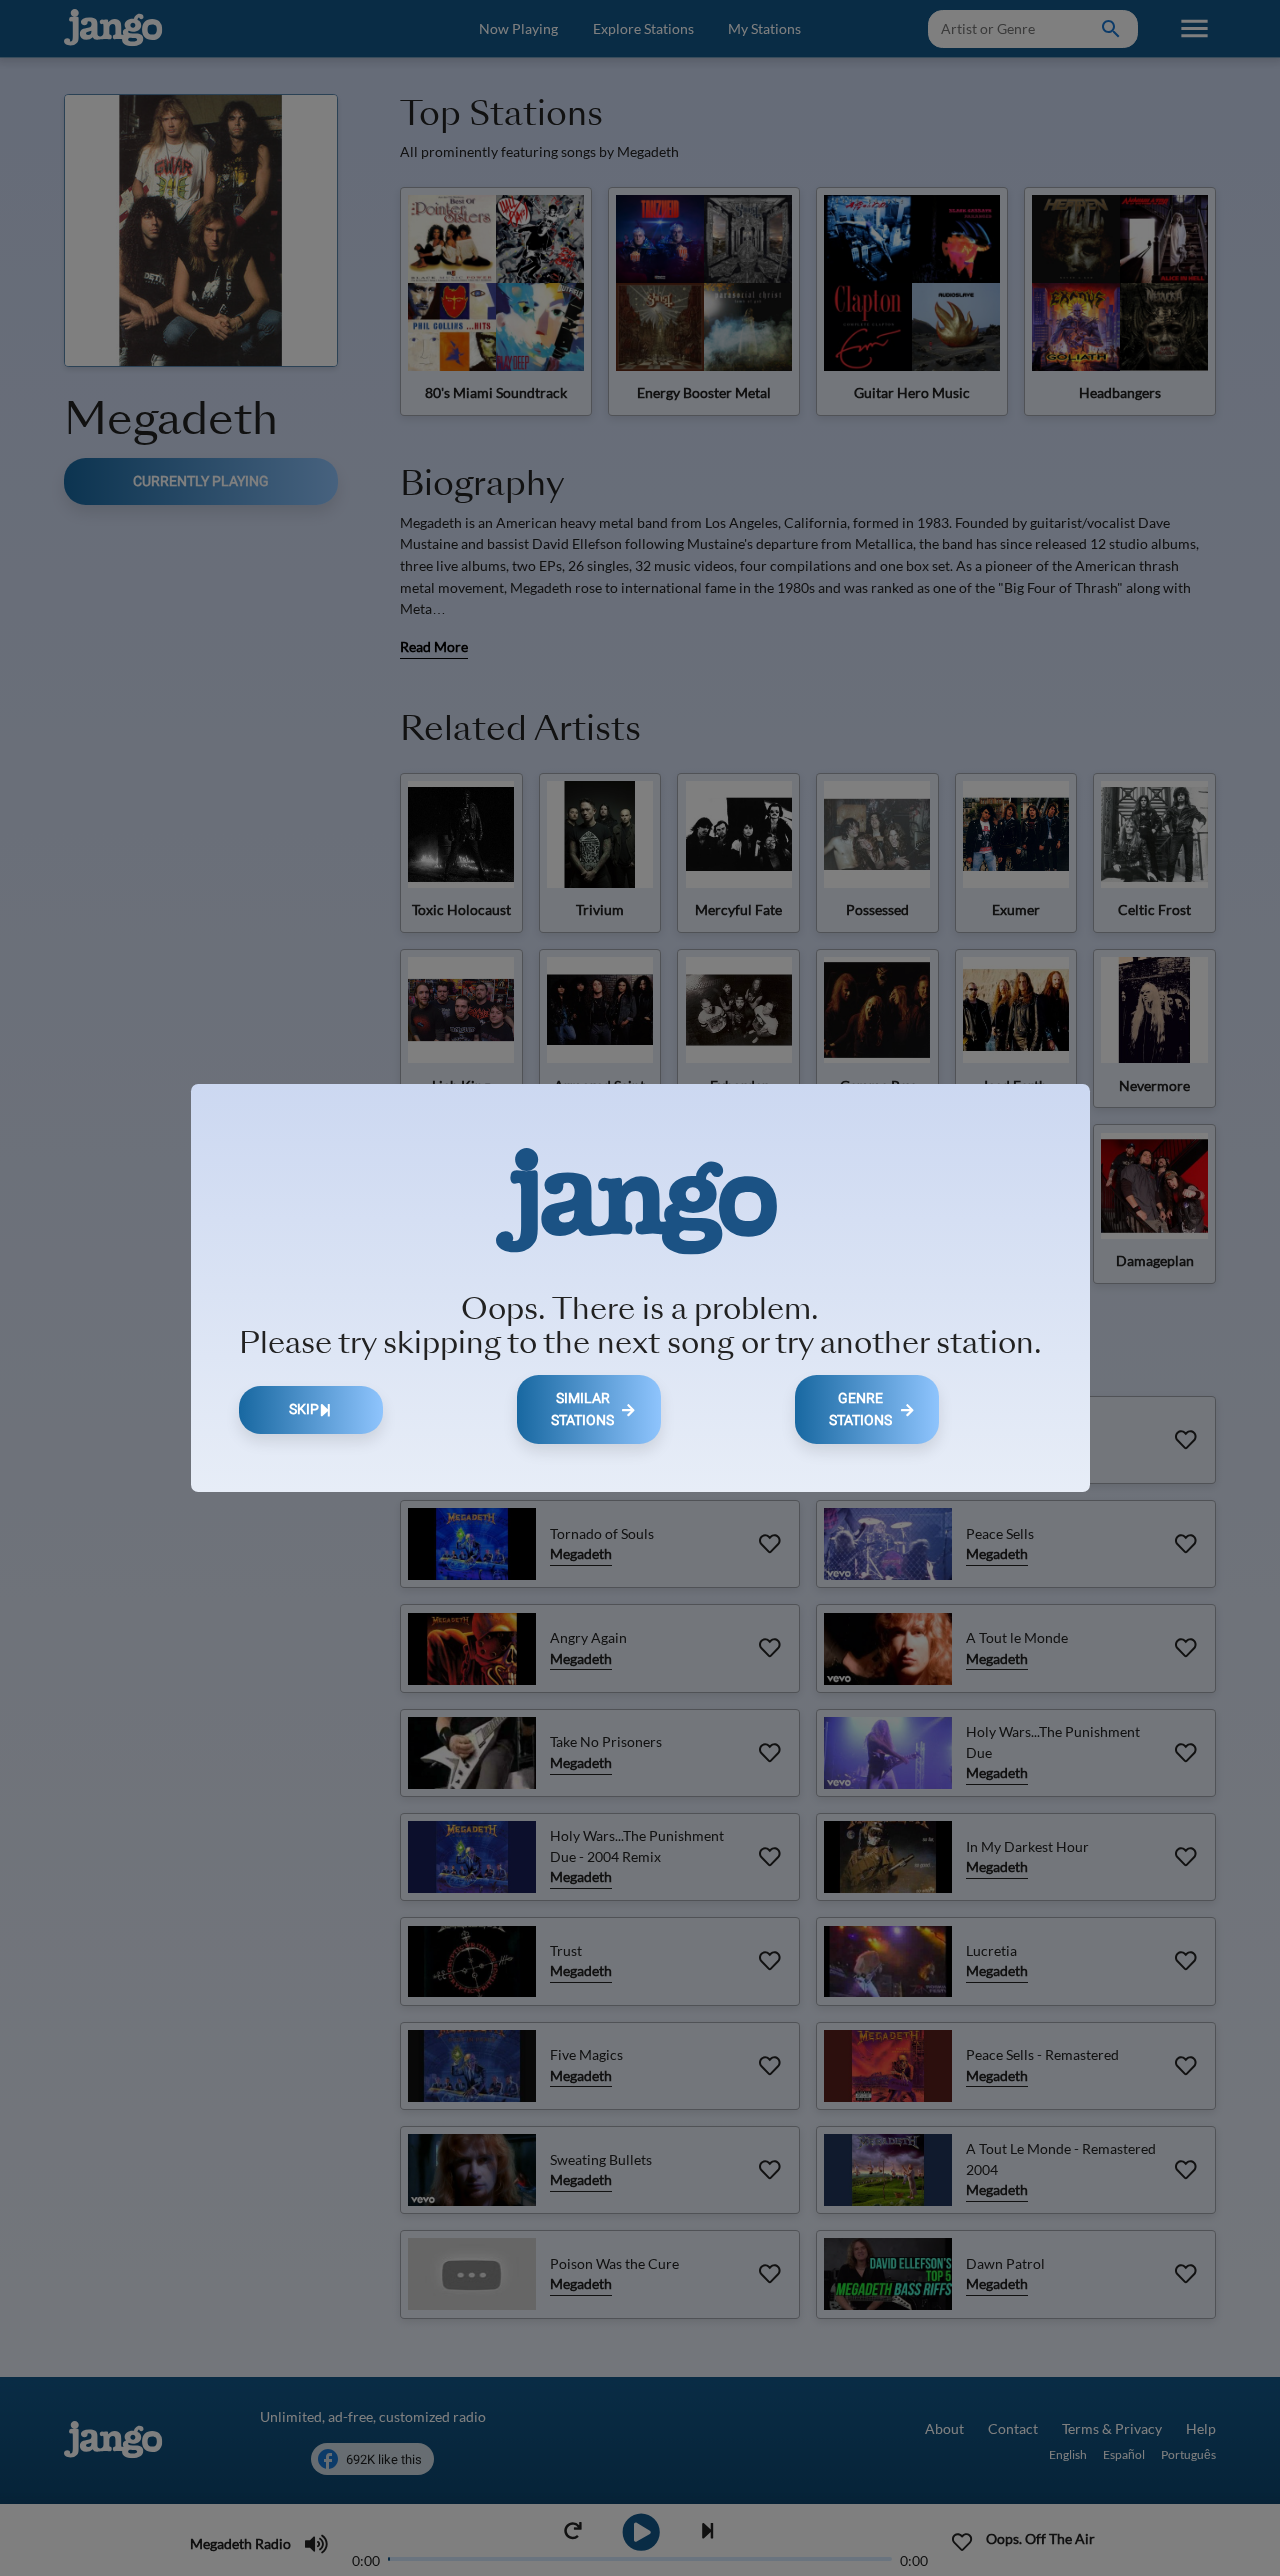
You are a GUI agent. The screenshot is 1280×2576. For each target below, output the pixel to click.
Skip (304, 1409)
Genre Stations (860, 1409)
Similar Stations (582, 1409)
